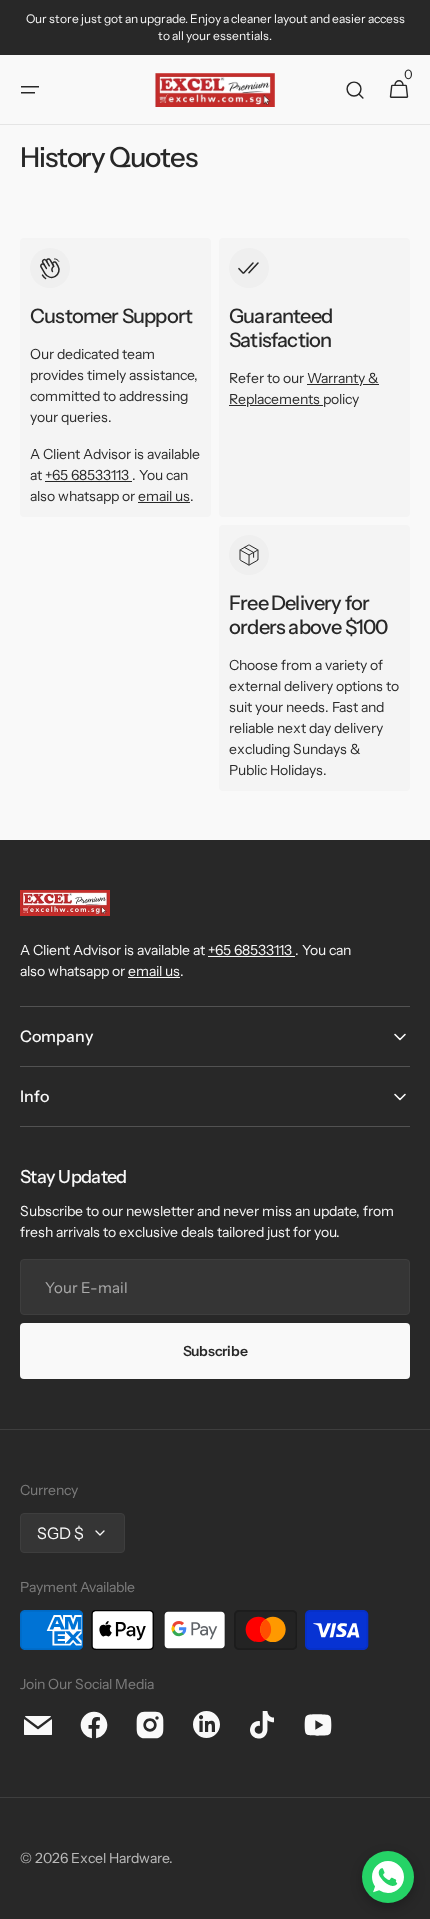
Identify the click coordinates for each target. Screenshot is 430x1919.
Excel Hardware (120, 1858)
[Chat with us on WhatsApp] (388, 1877)
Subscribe (215, 1351)
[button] (30, 90)
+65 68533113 (87, 475)
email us (164, 496)
